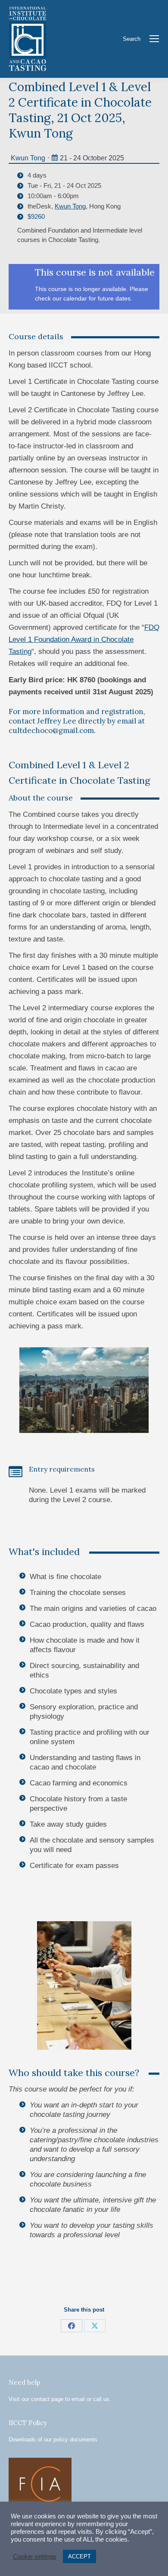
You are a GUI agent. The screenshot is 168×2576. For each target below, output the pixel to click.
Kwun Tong (28, 158)
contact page (47, 2399)
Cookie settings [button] (35, 2557)
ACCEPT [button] (79, 2556)
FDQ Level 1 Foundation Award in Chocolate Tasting (84, 639)
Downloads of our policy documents (53, 2440)
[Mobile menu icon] (154, 39)
